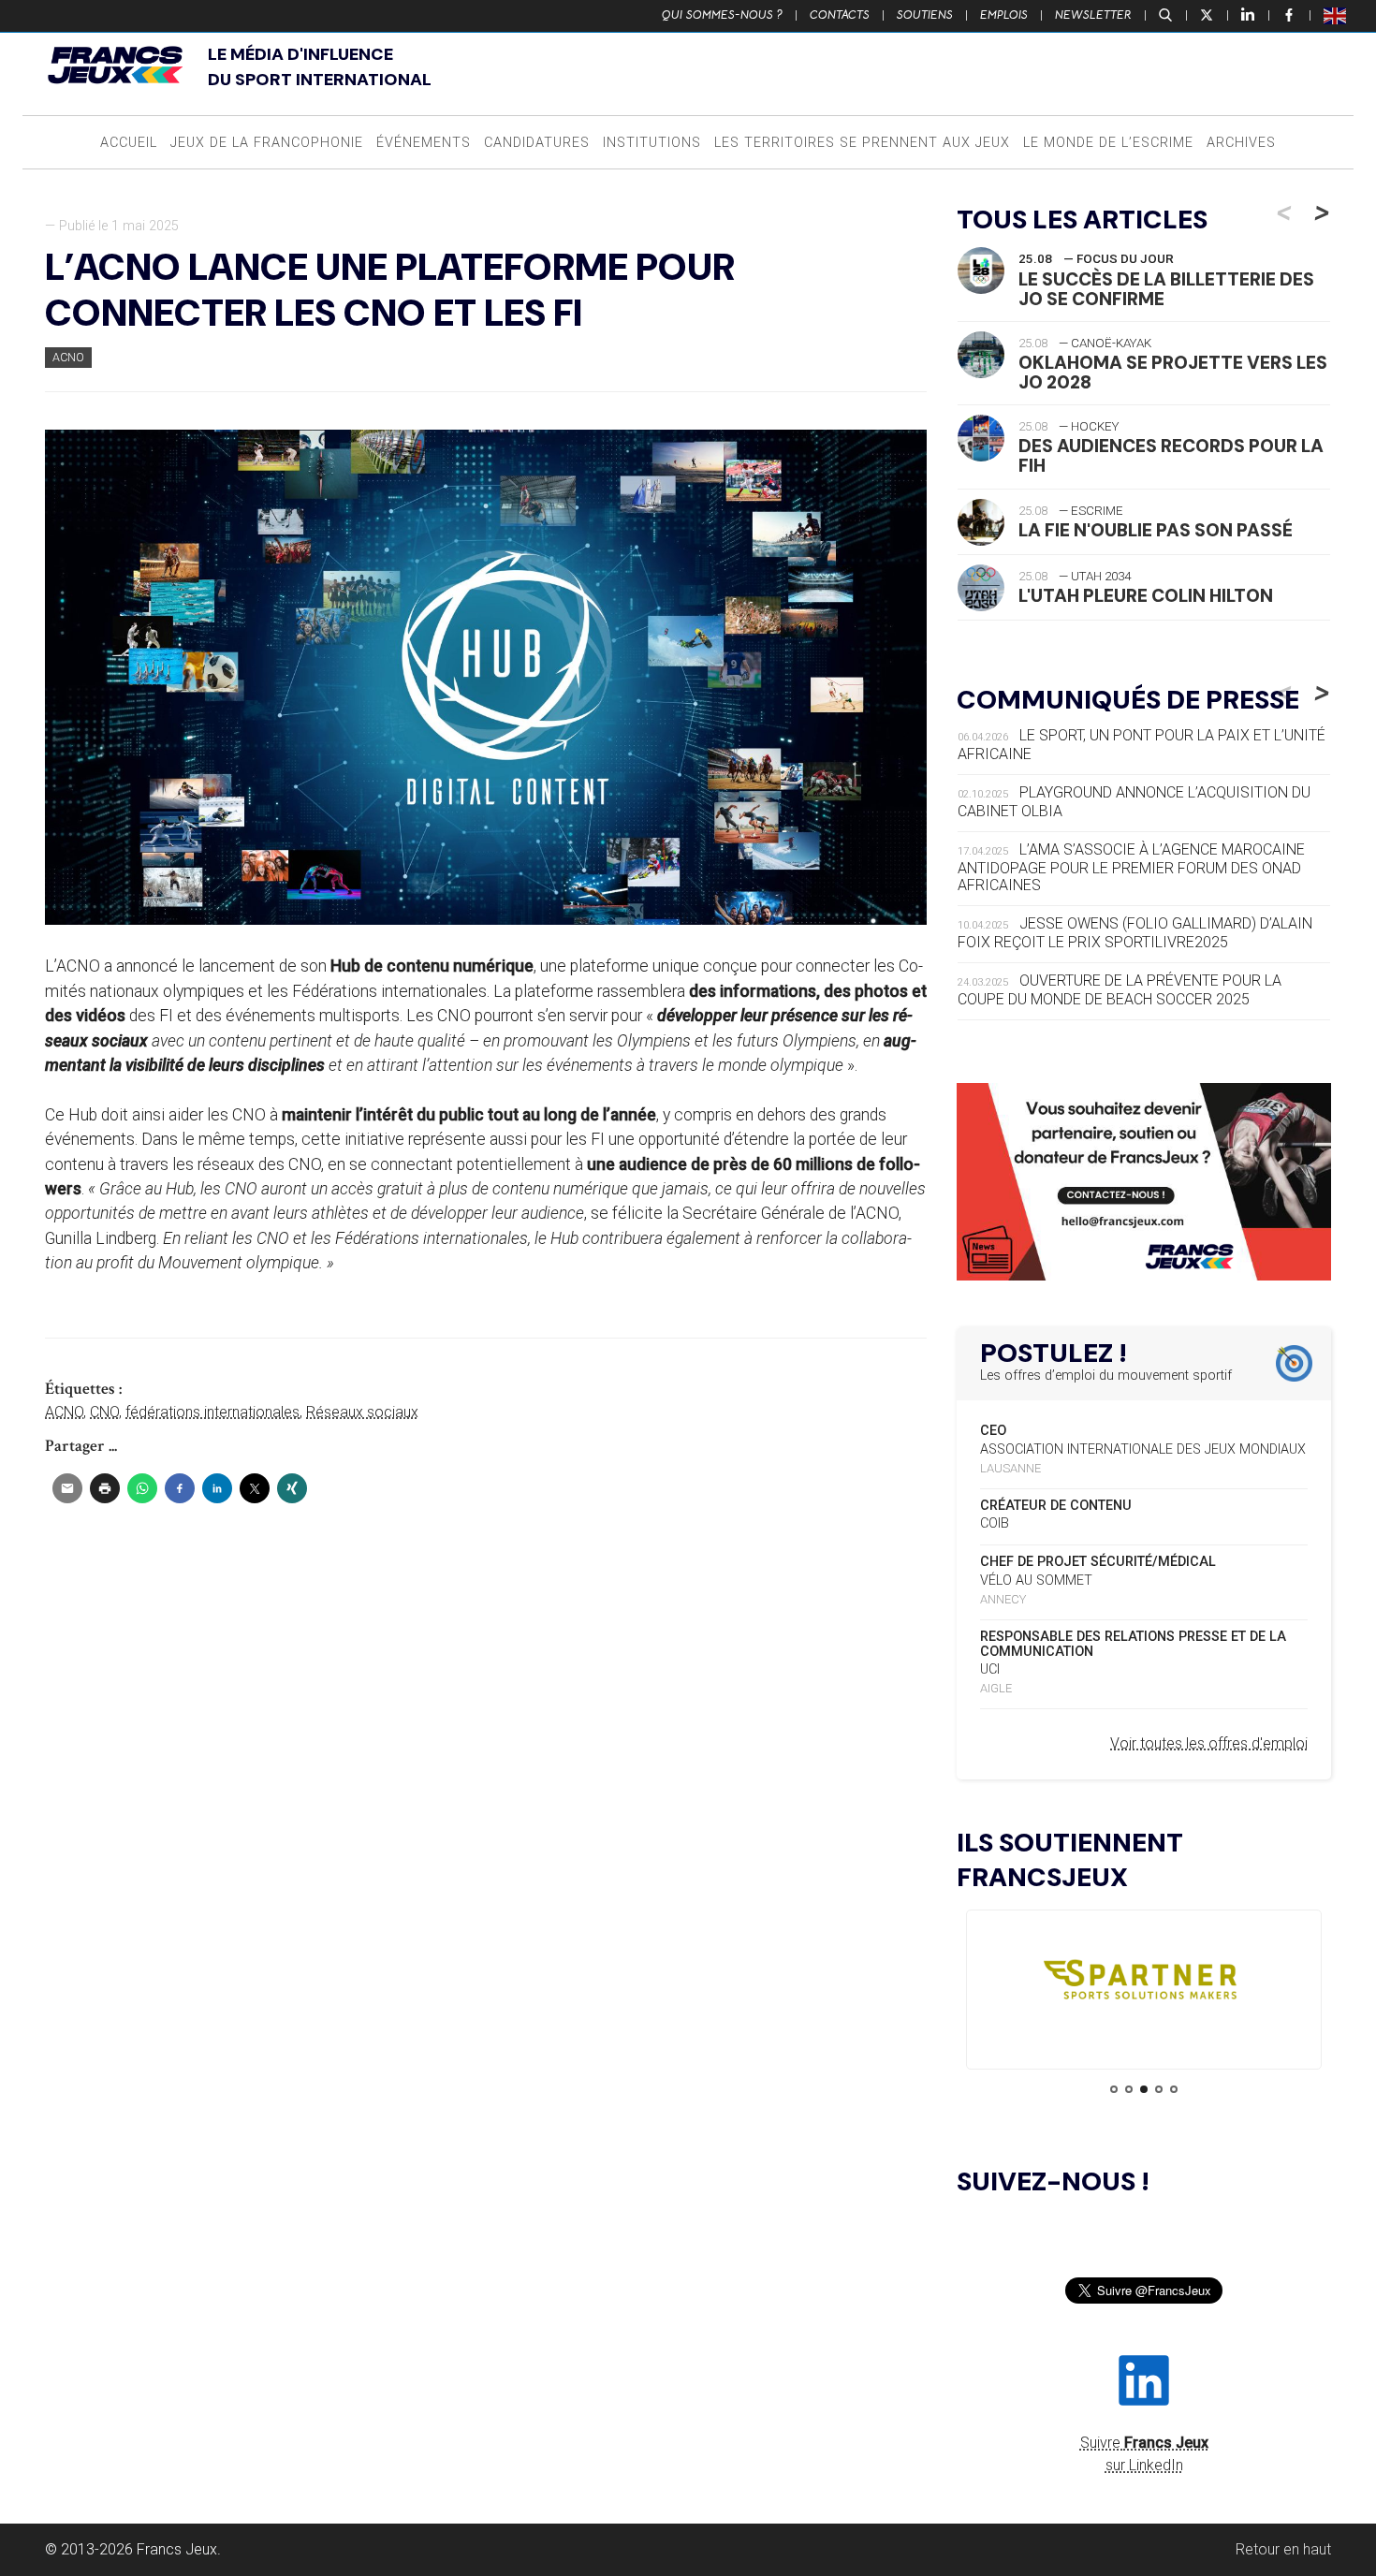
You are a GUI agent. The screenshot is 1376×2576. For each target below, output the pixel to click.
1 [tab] (1114, 2089)
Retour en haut (1283, 2549)
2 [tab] (1129, 2089)
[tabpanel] (1144, 1984)
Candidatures (537, 143)
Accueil (129, 143)
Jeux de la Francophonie (267, 143)
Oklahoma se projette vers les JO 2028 (1173, 373)
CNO (104, 1412)
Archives (1241, 143)
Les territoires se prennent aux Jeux (862, 143)
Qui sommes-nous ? (722, 15)
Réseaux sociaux (362, 1412)
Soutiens (925, 15)
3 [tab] (1144, 2089)
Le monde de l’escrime (1108, 143)
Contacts (840, 15)
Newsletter (1093, 15)
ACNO (68, 357)
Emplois (1004, 15)
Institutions (652, 143)
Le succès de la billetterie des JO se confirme (1166, 289)
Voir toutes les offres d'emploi (1209, 1743)
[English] (1336, 15)
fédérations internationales (212, 1412)
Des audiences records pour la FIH (1171, 456)
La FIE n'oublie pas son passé (1156, 530)
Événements (424, 143)
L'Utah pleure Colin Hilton (1146, 596)
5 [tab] (1174, 2089)
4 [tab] (1159, 2089)
